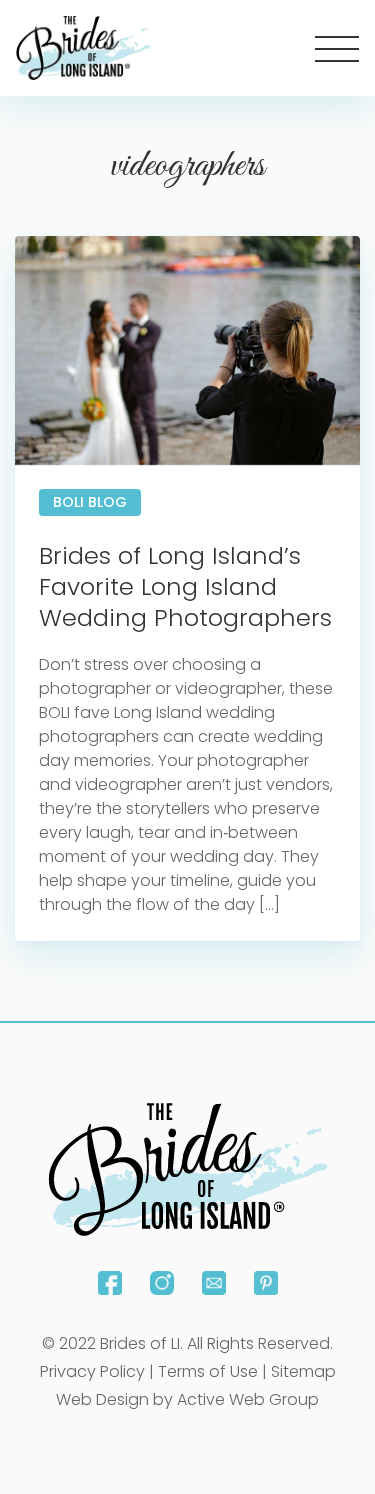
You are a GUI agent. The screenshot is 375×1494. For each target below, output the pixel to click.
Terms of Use (208, 1371)
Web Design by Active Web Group (187, 1399)
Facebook (110, 1283)
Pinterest (266, 1283)
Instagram (162, 1283)
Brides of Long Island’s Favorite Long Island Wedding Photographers (185, 586)
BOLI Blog (90, 502)
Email (214, 1283)
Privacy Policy (92, 1371)
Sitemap (303, 1371)
